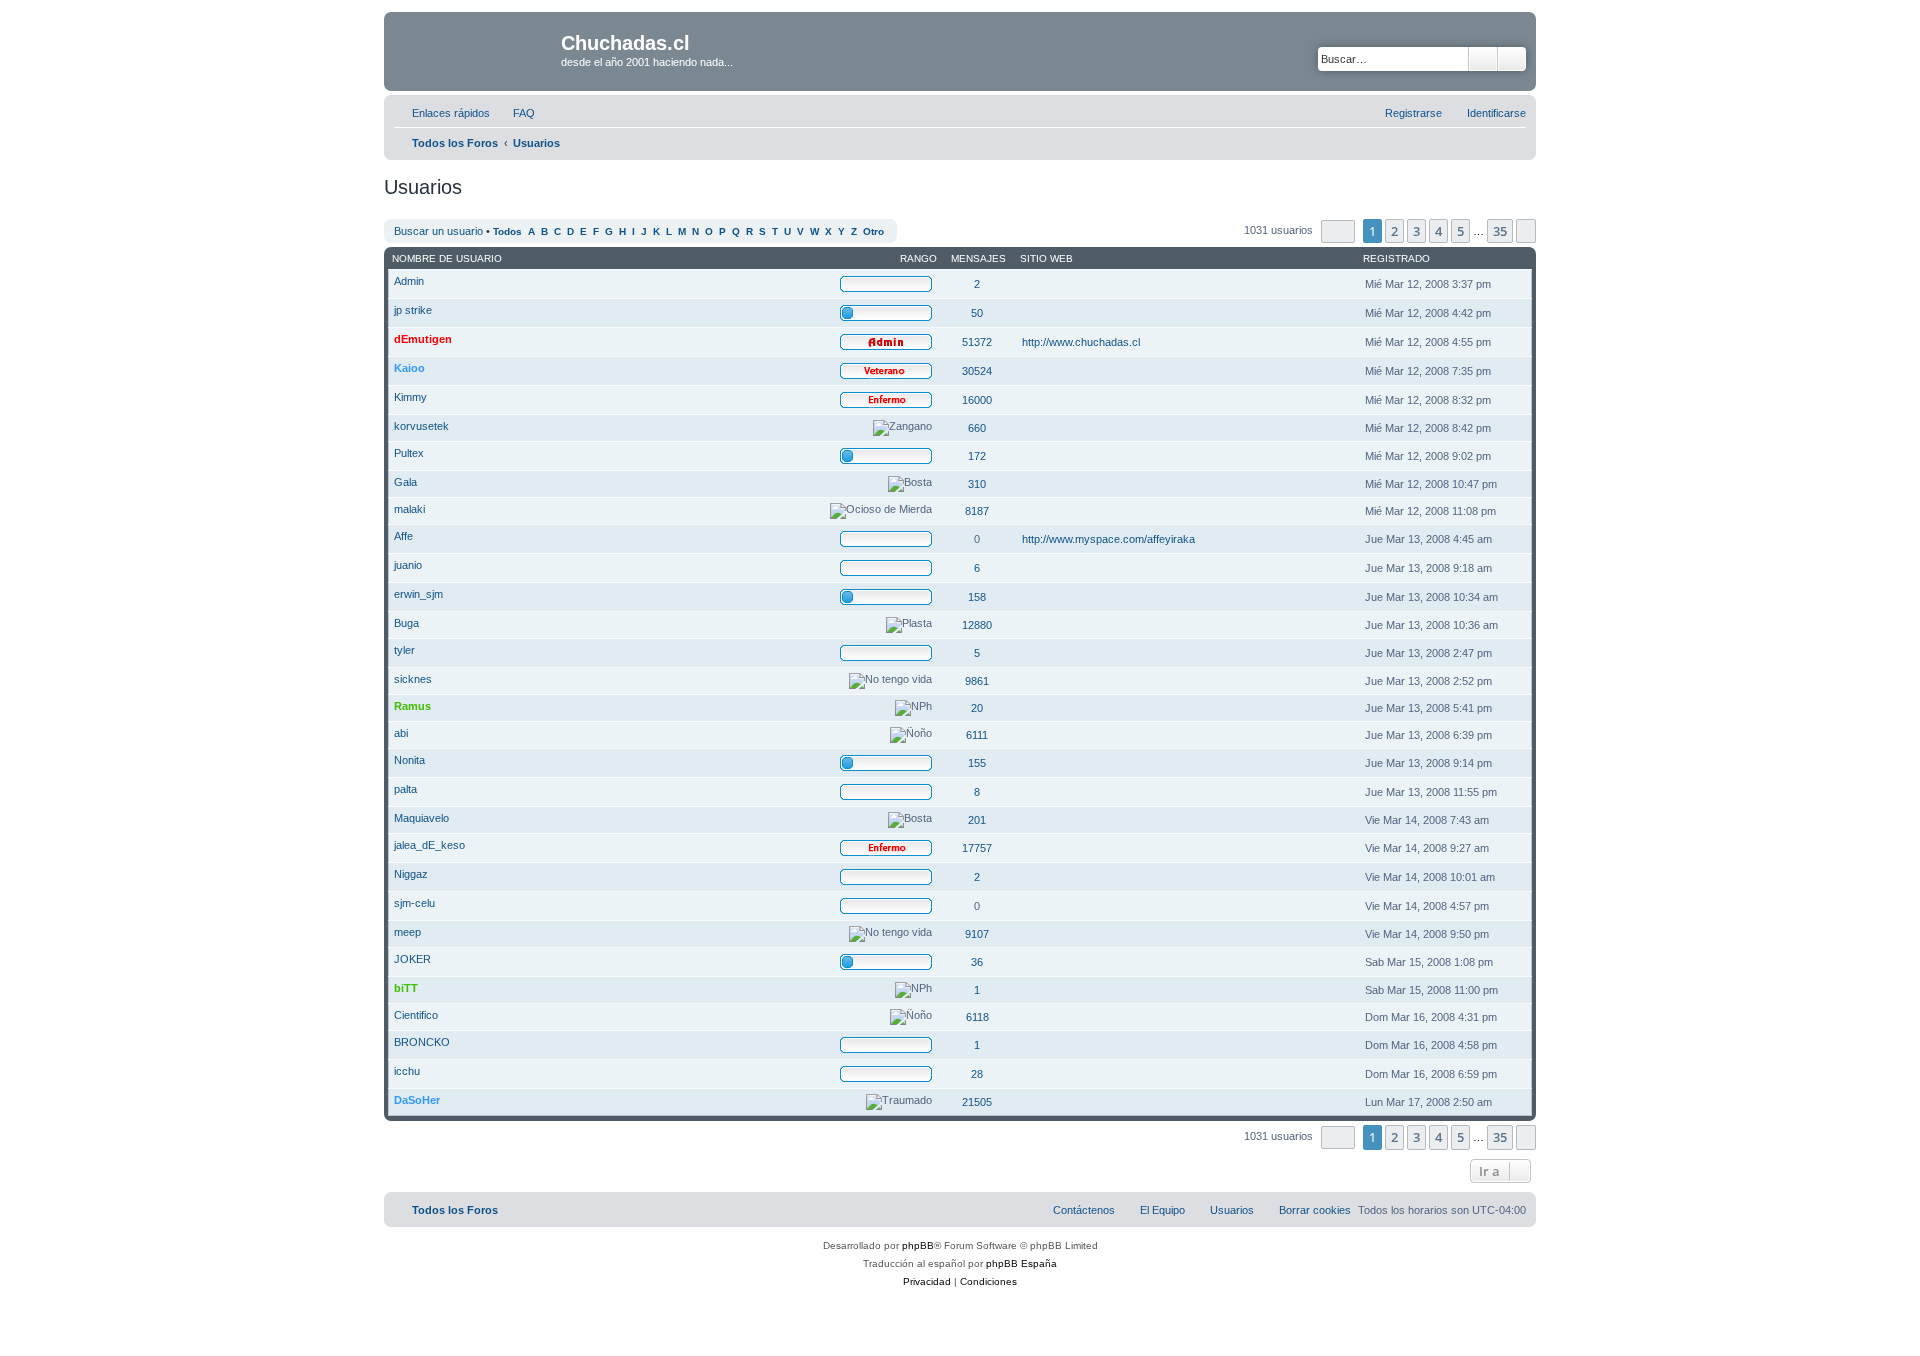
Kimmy (410, 397)
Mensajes (978, 258)
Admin (409, 281)
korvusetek (421, 426)
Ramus (412, 706)
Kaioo (409, 368)
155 (977, 763)
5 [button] (1460, 231)
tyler (404, 650)
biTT (406, 988)
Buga (406, 623)
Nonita (409, 760)
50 (977, 313)
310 (977, 484)
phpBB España (1021, 1263)
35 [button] (1500, 231)
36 (977, 962)
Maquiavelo (421, 818)
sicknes (413, 679)
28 (977, 1074)
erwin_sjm (418, 594)
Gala (405, 482)
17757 (977, 848)
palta (405, 789)
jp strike (413, 310)
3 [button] (1416, 231)
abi (401, 733)
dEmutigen (423, 339)
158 (977, 597)
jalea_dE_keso (429, 845)
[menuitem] (515, 113)
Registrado (1396, 258)
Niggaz (411, 874)
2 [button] (1394, 231)
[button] (1338, 231)
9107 (977, 934)
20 (977, 708)
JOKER (412, 959)
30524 (977, 371)
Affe (403, 536)
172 (977, 456)
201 (977, 820)
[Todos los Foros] (475, 49)
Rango (918, 258)
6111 (977, 735)
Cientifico (416, 1015)
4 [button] (1438, 231)
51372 (977, 342)
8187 (977, 511)
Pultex (409, 453)
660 (977, 428)
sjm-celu (414, 903)
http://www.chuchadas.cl (1081, 342)
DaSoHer (417, 1100)
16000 (977, 400)
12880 (977, 625)
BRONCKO (422, 1042)
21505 (977, 1102)
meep (407, 932)
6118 (977, 1017)
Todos (507, 231)
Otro (873, 231)
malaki (409, 509)
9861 (977, 681)
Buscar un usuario (438, 231)
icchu (407, 1071)
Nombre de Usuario (447, 258)
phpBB (918, 1245)
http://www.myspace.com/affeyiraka (1108, 539)
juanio (408, 565)
